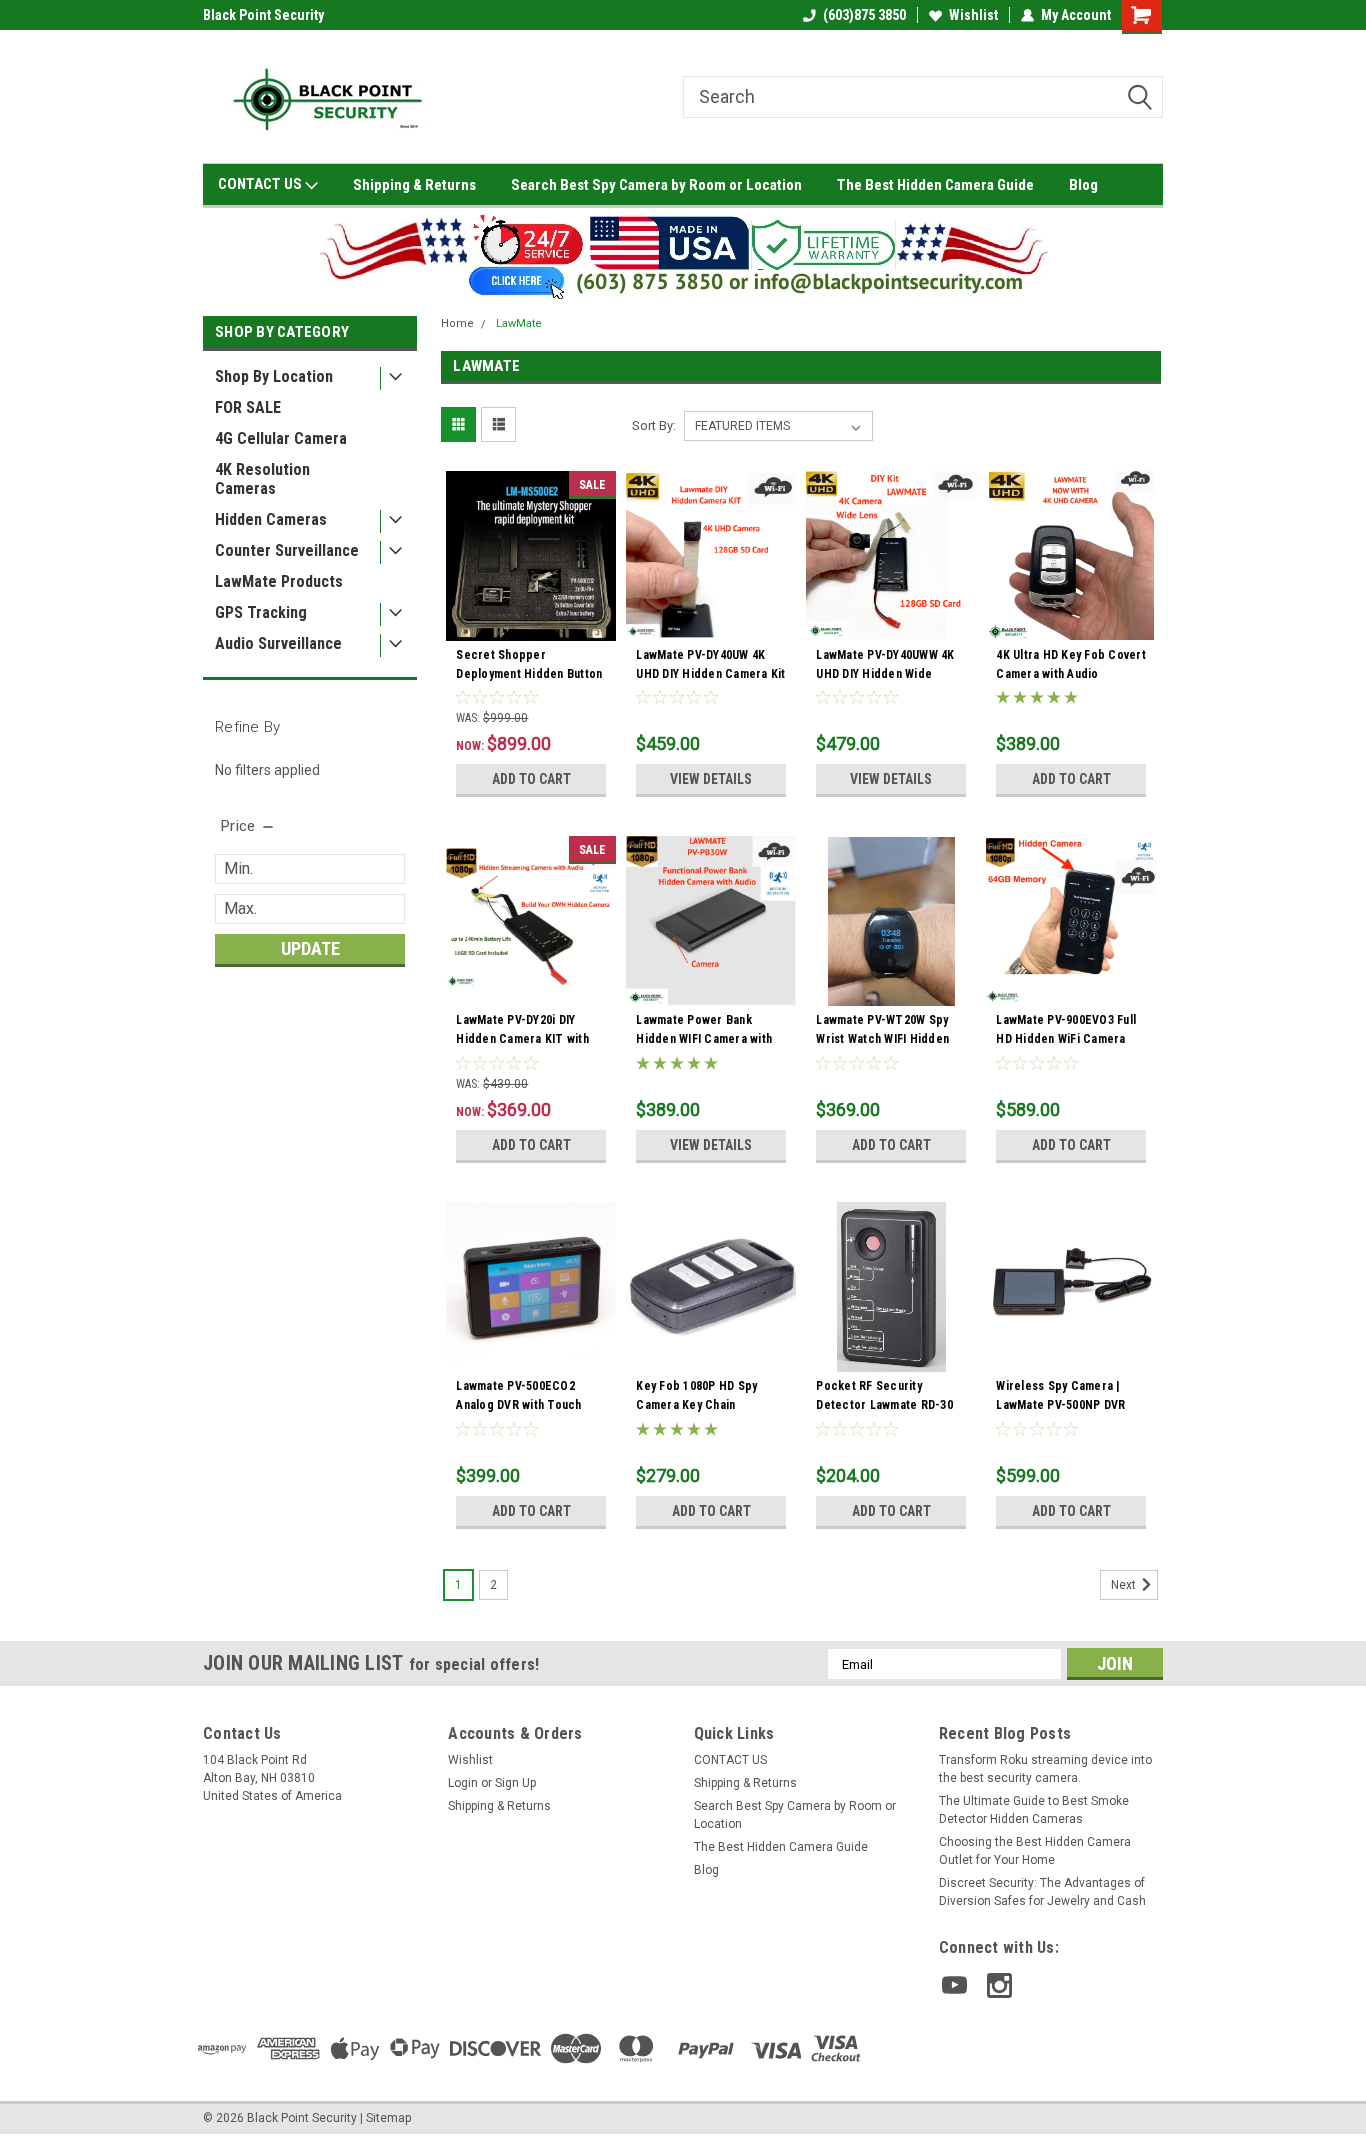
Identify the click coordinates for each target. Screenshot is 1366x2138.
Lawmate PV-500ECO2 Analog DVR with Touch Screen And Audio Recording (518, 1414)
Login (463, 1783)
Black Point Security (263, 15)
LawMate (519, 323)
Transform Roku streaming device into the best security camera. (1045, 1769)
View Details (711, 779)
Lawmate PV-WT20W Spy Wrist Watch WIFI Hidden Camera (882, 1039)
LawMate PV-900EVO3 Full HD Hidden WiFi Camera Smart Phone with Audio (1066, 1039)
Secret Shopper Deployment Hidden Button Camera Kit (529, 674)
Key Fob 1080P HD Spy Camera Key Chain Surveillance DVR (696, 1405)
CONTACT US (261, 184)
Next (1125, 1586)
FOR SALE (248, 407)
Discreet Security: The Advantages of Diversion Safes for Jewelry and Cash (1042, 1892)
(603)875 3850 (864, 15)
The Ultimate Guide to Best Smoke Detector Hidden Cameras (1034, 1810)
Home (457, 323)
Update (310, 948)
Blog (1083, 185)
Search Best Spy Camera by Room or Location (656, 185)
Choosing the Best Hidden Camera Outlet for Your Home (1035, 1851)
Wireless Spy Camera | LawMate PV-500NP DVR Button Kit (1060, 1405)
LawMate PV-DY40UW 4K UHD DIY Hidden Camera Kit (710, 664)
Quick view (531, 626)
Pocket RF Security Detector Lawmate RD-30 (884, 1395)
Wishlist (973, 15)
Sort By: (654, 425)
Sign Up (515, 1783)
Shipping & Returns (414, 185)
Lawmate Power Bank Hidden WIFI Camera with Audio (704, 1039)
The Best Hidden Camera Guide (935, 185)
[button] (683, 253)
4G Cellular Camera (281, 438)
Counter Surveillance (287, 550)
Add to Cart (531, 779)
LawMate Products (279, 581)
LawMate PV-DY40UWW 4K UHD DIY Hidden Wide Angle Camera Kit (885, 674)
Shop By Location (274, 376)
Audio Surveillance (278, 643)
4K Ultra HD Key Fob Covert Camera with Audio (1071, 664)
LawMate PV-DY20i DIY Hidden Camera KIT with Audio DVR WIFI (522, 1039)
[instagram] (999, 1985)
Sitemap (388, 2118)
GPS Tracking (261, 612)
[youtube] (954, 1985)
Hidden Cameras (271, 519)
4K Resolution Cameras (262, 479)
